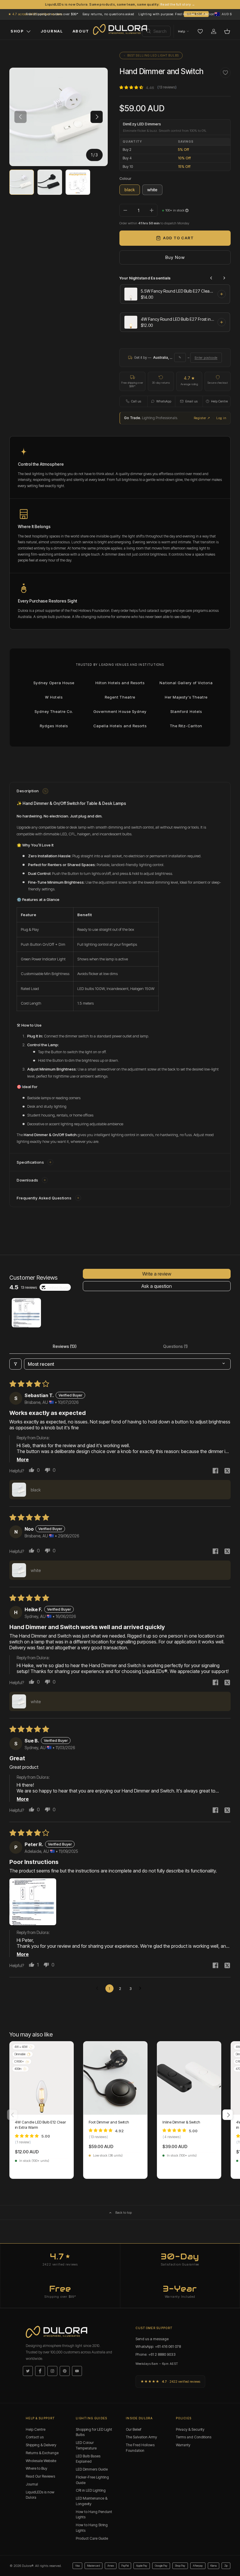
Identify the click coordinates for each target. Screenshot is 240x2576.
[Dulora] (120, 30)
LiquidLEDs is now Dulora (40, 2495)
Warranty (183, 2445)
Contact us (35, 2437)
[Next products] (224, 278)
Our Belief (134, 2429)
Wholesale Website (41, 2461)
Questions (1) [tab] (175, 1346)
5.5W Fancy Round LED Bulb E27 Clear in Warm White (177, 291)
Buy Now (175, 257)
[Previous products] (211, 278)
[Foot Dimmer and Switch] (115, 2078)
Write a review (157, 1274)
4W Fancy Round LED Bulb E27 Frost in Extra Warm (177, 319)
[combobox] (156, 31)
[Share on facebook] (215, 1471)
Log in (221, 418)
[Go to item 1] (26, 1313)
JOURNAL (52, 31)
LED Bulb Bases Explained (88, 2459)
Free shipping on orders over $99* (52, 14)
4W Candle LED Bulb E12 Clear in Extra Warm (40, 2125)
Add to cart (178, 238)
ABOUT (81, 31)
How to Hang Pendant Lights (94, 2514)
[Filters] (16, 1364)
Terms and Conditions (194, 2437)
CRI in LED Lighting (91, 2490)
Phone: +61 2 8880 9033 (156, 2354)
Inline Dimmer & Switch (181, 2122)
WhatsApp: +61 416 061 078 (158, 2346)
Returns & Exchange (42, 2453)
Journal (32, 2484)
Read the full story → (178, 4)
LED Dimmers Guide (92, 2469)
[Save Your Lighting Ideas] (200, 31)
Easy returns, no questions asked (108, 14)
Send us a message (152, 2339)
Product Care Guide (92, 2538)
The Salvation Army (141, 2437)
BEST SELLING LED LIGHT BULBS (153, 55)
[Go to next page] (142, 1988)
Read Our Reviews (40, 2476)
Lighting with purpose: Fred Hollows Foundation (176, 14)
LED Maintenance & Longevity (92, 2501)
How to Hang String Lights (92, 2528)
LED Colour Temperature (86, 2445)
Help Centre (36, 2429)
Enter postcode (206, 358)
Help (181, 31)
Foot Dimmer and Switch (109, 2122)
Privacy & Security (190, 2429)
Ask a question (157, 1286)
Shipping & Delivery (41, 2445)
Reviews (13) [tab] (65, 1346)
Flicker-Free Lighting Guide (92, 2480)
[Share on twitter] (227, 1471)
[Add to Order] (222, 294)
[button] (223, 14)
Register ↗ (202, 418)
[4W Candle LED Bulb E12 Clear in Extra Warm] (42, 2078)
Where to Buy (36, 2468)
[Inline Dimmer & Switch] (189, 2078)
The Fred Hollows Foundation (140, 2448)
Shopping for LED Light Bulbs (94, 2432)
